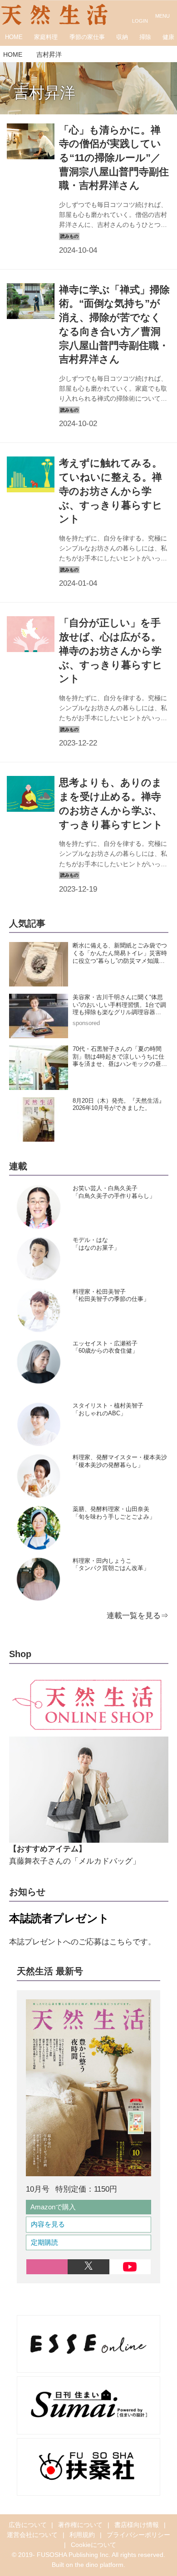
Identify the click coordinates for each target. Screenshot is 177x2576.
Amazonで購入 (53, 2207)
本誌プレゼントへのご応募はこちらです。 (82, 1942)
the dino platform (99, 2565)
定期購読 (44, 2242)
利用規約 (82, 2535)
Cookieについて (93, 2545)
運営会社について (32, 2535)
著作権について (80, 2525)
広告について (28, 2525)
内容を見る (48, 2224)
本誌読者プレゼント (59, 1918)
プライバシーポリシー (138, 2535)
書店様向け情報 (137, 2525)
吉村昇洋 (44, 93)
